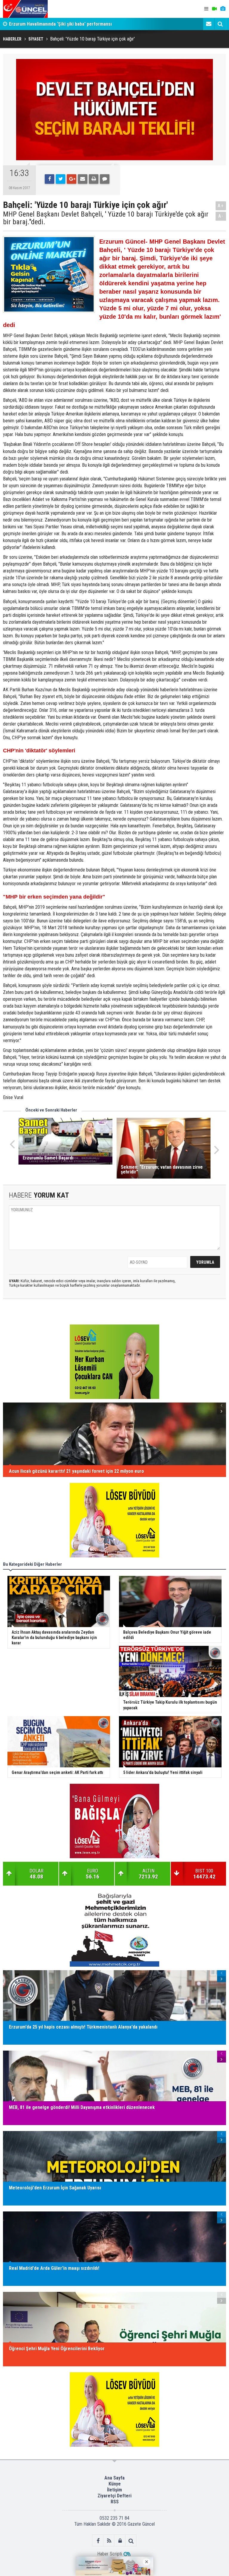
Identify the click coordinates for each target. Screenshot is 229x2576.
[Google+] (72, 179)
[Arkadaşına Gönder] (83, 179)
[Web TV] (214, 9)
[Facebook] (49, 179)
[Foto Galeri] (223, 9)
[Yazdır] (94, 179)
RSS (115, 2502)
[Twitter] (61, 179)
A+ (221, 206)
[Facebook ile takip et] (98, 2541)
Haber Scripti (110, 2554)
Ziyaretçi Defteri (114, 2496)
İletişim (114, 2490)
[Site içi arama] (220, 24)
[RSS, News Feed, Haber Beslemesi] (109, 2541)
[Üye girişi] (120, 2541)
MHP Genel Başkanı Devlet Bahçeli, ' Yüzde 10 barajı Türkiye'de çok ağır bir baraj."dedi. (106, 218)
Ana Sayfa (114, 2478)
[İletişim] (209, 24)
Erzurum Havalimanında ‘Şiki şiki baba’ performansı (60, 24)
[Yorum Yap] (105, 179)
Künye (115, 2484)
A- (221, 216)
